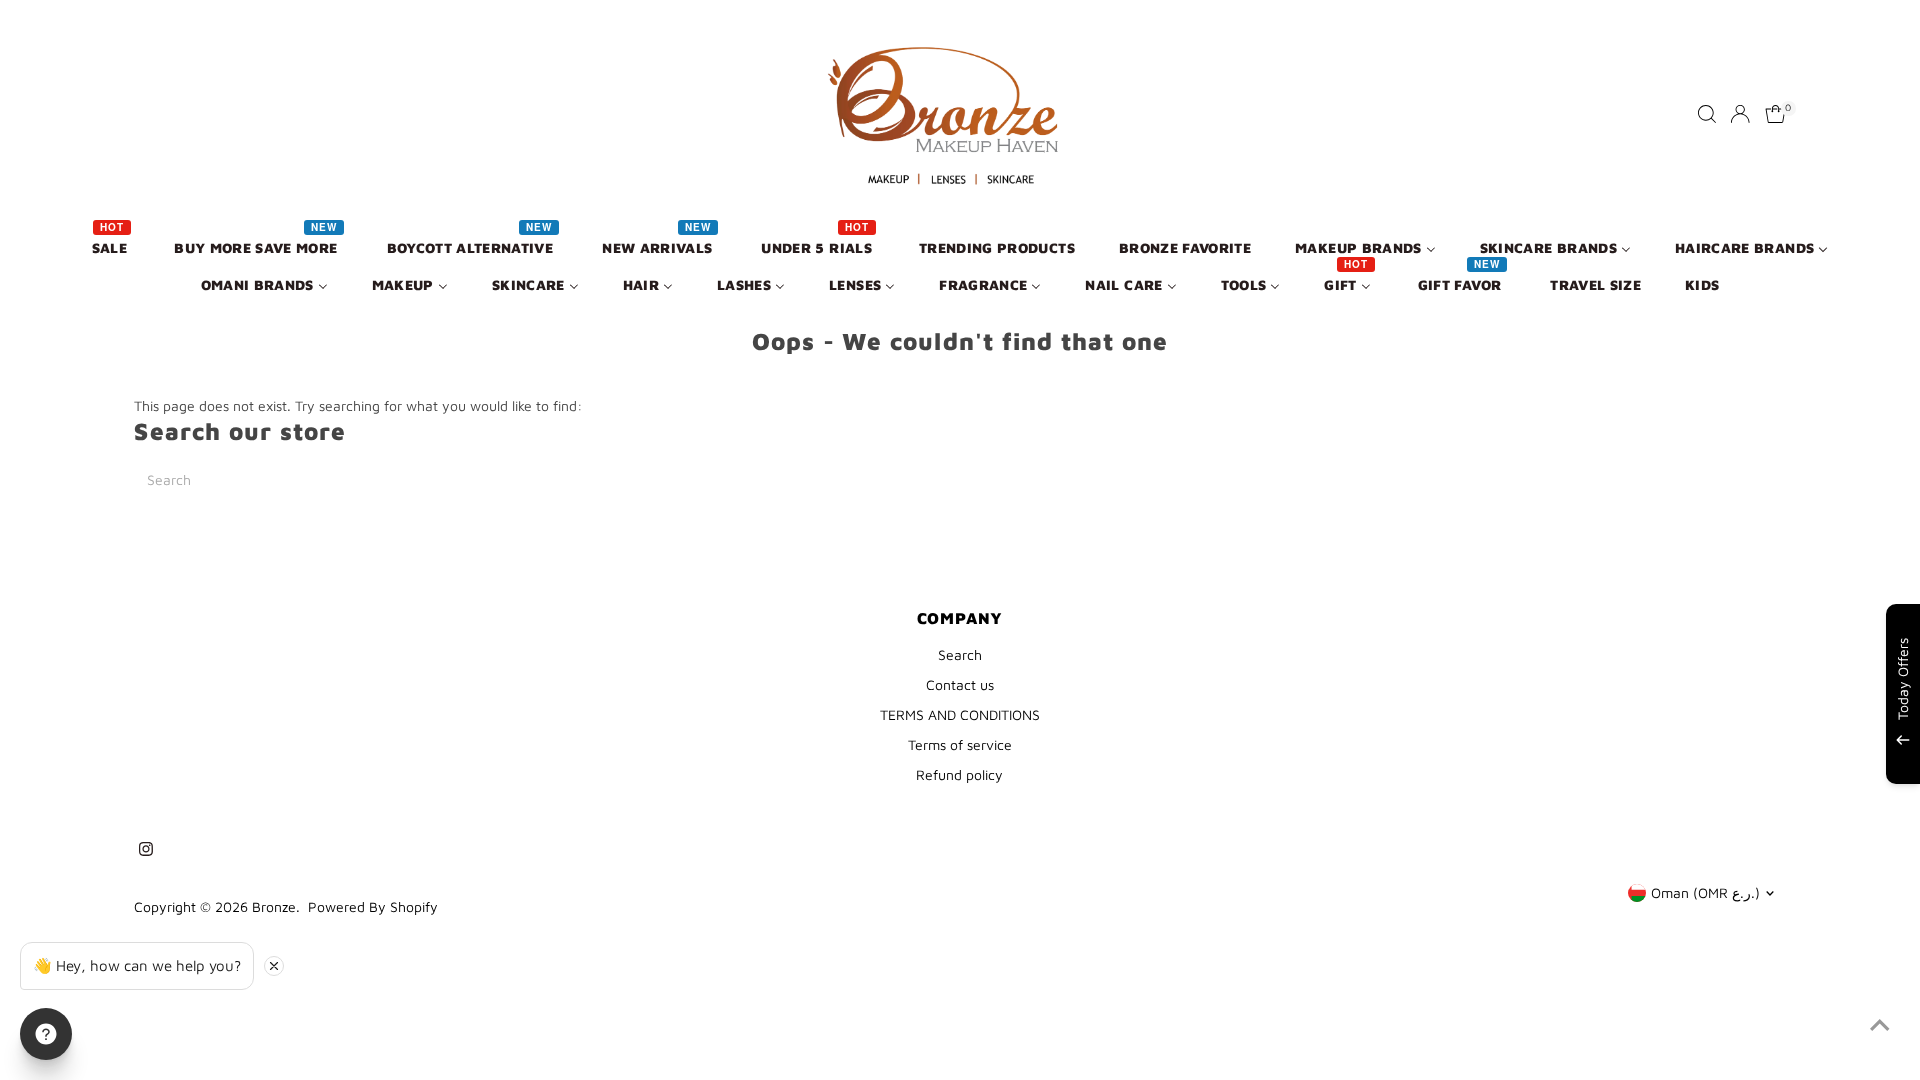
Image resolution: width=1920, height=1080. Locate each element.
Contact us (960, 684)
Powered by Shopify (373, 906)
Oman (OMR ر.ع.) (1705, 892)
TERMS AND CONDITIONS (960, 714)
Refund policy (959, 774)
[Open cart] (1775, 114)
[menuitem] (111, 246)
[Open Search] (1707, 114)
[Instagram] (146, 851)
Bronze (274, 906)
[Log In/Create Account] (1740, 114)
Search (960, 654)
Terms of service (960, 744)
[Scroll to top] (1880, 1025)
